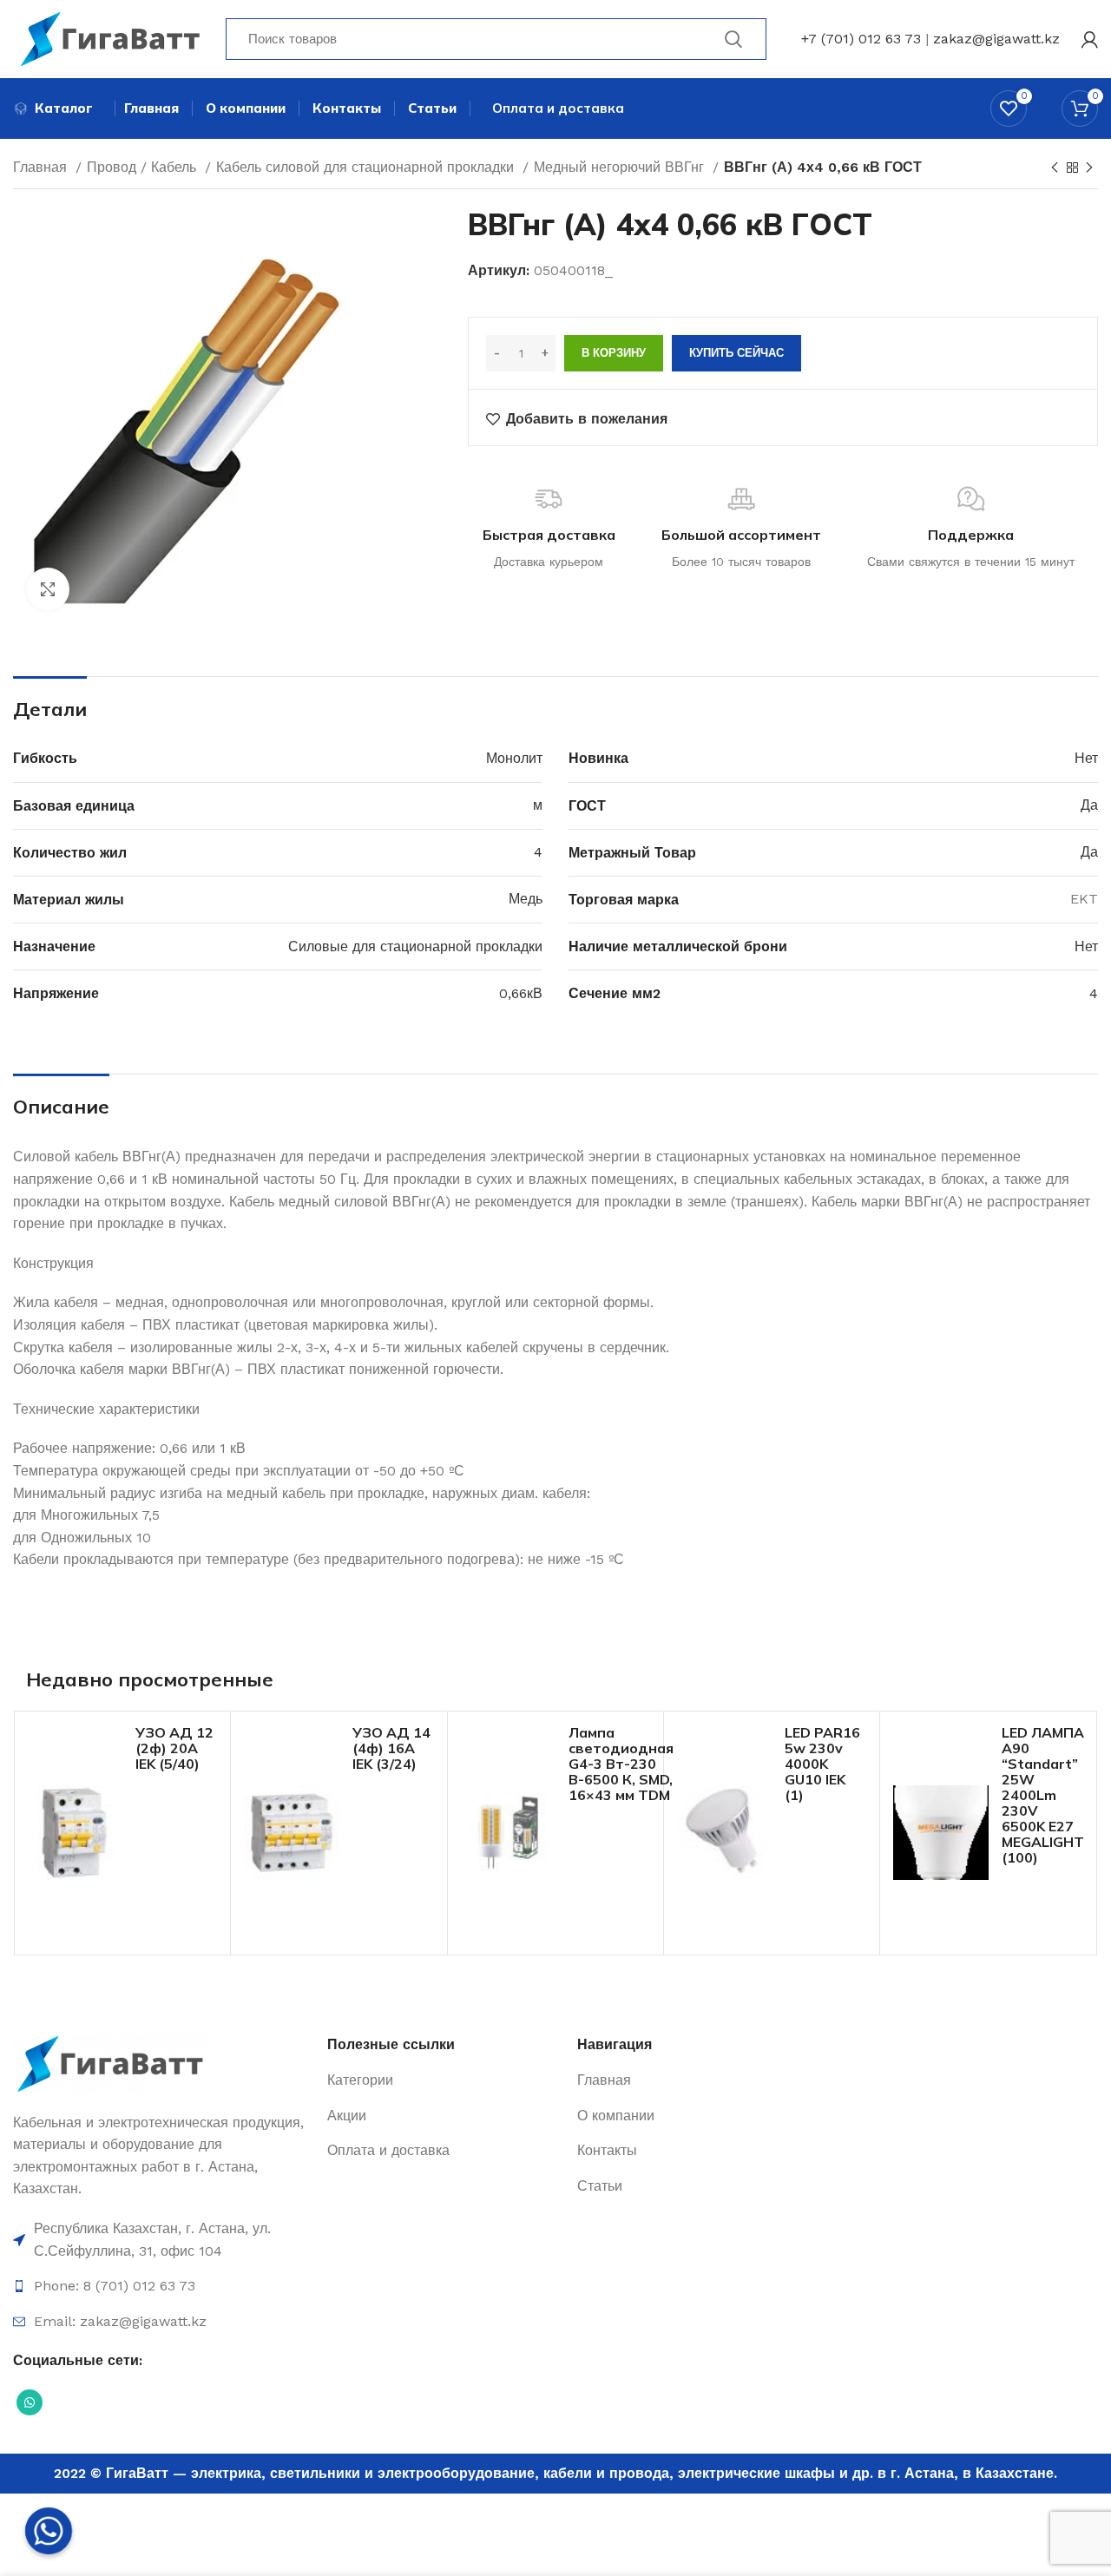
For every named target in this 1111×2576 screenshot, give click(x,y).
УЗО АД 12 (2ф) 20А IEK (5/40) (174, 1748)
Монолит (514, 758)
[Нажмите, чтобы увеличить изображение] (48, 589)
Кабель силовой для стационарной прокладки (367, 167)
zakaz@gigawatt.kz (996, 39)
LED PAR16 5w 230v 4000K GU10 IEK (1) (822, 1764)
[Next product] (1089, 168)
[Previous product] (1055, 168)
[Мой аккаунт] (1090, 39)
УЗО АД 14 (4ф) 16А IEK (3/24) (391, 1748)
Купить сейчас (736, 353)
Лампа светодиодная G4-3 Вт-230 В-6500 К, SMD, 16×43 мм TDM (621, 1764)
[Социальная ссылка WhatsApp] (30, 2402)
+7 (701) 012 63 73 (861, 39)
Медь (526, 899)
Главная (42, 167)
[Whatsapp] (49, 2531)
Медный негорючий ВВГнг (621, 167)
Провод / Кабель (144, 167)
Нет (1086, 758)
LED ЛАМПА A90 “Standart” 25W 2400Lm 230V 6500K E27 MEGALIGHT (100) (1043, 1795)
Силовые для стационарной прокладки (415, 946)
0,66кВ (521, 993)
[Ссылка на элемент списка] (161, 2240)
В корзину (614, 353)
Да (1089, 805)
